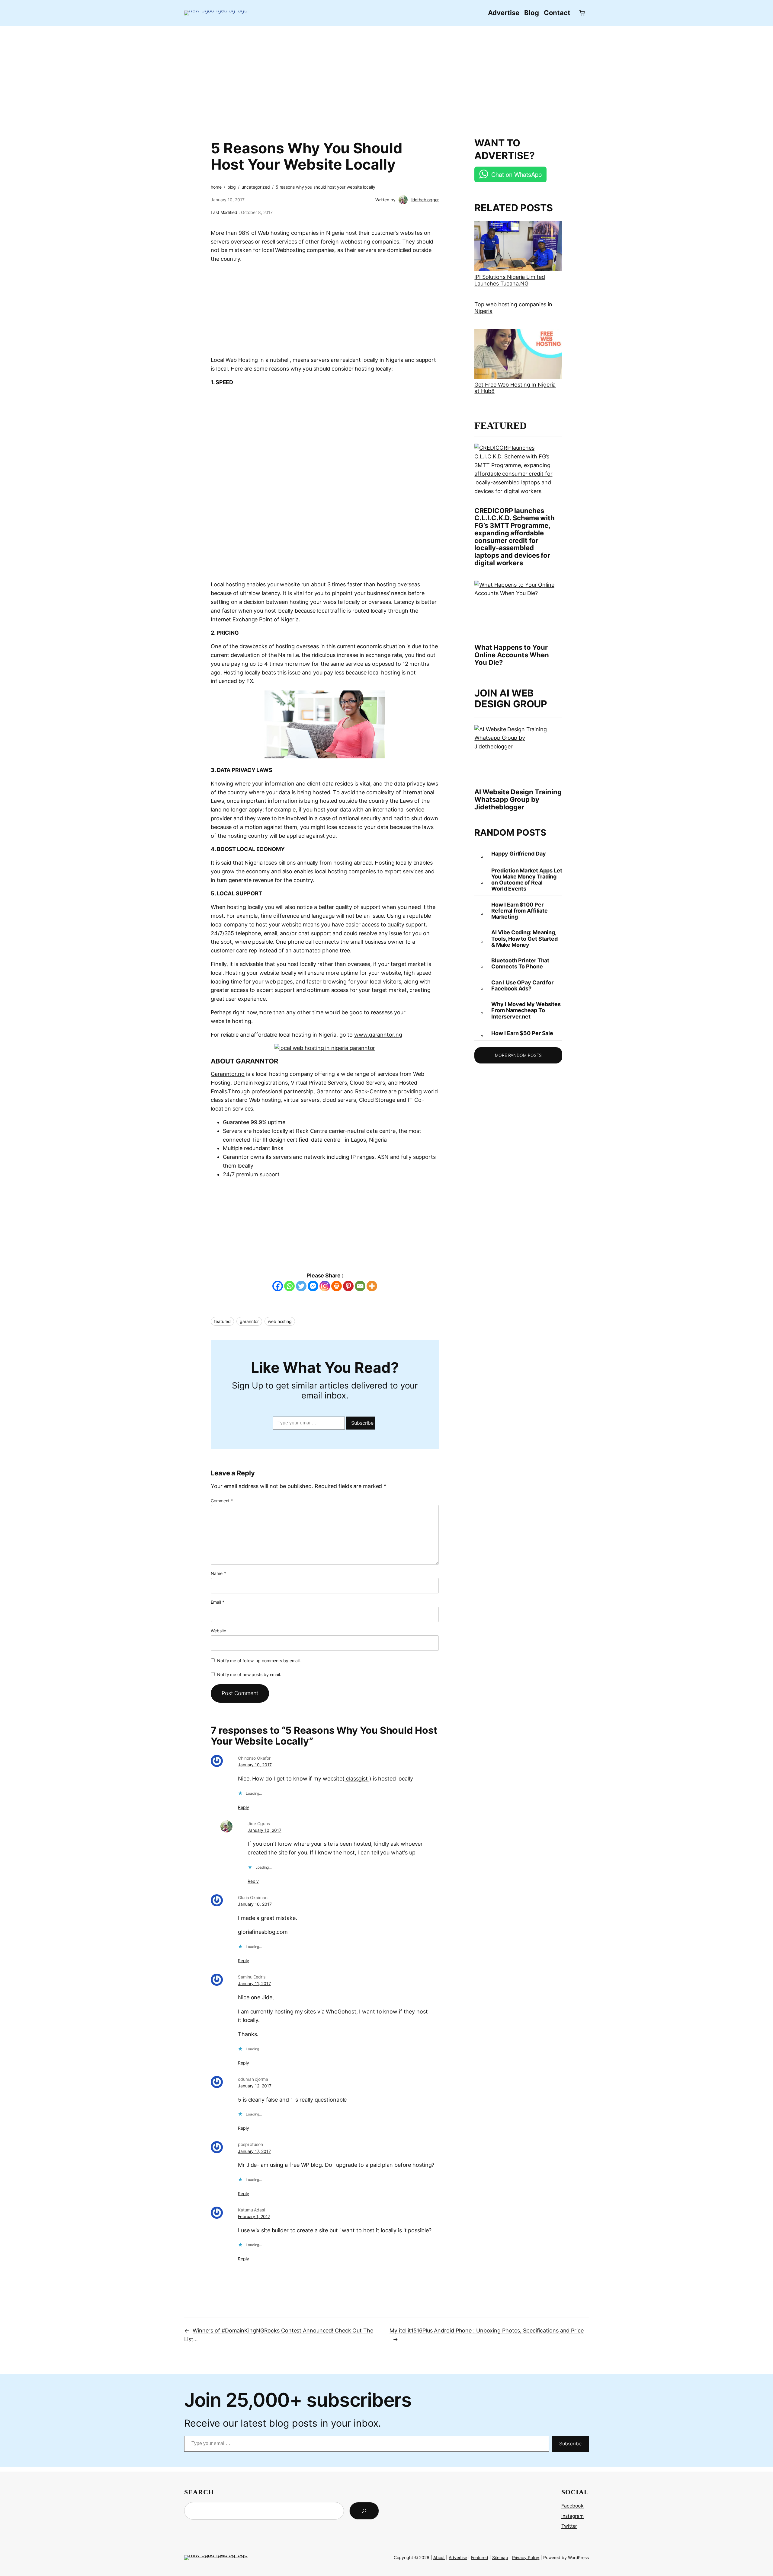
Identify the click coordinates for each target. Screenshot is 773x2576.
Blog (232, 187)
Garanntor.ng (228, 1074)
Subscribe (362, 1423)
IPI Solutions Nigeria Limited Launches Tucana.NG (510, 280)
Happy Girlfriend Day (518, 854)
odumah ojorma (253, 2079)
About (439, 2557)
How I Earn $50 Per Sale (522, 1033)
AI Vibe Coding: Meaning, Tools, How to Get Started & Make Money (524, 939)
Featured (480, 2557)
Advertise (458, 2557)
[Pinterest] (348, 1286)
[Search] (364, 2511)
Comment (222, 1501)
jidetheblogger (425, 200)
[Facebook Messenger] (313, 1286)
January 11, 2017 (254, 1983)
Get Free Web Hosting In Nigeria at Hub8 (515, 388)
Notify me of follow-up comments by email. (259, 1661)
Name (218, 1573)
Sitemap (500, 2557)
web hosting (280, 1321)
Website (218, 1631)
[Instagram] (325, 1286)
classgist (357, 1779)
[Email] (360, 1286)
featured (222, 1321)
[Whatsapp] (289, 1286)
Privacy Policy (526, 2557)
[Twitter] (301, 1286)
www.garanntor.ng (378, 1035)
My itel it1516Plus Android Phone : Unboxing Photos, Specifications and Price (486, 2331)
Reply (244, 1807)
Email (217, 1602)
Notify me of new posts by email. (249, 1674)
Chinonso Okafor (254, 1758)
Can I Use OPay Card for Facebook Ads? (522, 986)
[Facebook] (278, 1286)
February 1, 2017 (254, 2216)
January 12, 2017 (255, 2086)
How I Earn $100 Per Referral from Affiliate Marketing (520, 911)
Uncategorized (256, 187)
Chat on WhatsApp (516, 174)
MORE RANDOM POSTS (518, 1055)
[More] (372, 1286)
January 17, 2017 (254, 2151)
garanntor (249, 1321)
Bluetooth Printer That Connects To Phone (520, 964)
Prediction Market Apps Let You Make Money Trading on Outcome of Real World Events (527, 880)
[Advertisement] (386, 78)
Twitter (569, 2526)
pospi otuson (250, 2144)
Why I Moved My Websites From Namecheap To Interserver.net (526, 1011)
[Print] (337, 1286)
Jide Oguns (259, 1824)
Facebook (573, 2506)
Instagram (573, 2516)
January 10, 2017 (255, 1765)
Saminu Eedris (252, 1977)
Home (216, 187)
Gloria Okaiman (253, 1897)
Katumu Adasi (251, 2210)
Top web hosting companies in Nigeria (513, 308)
